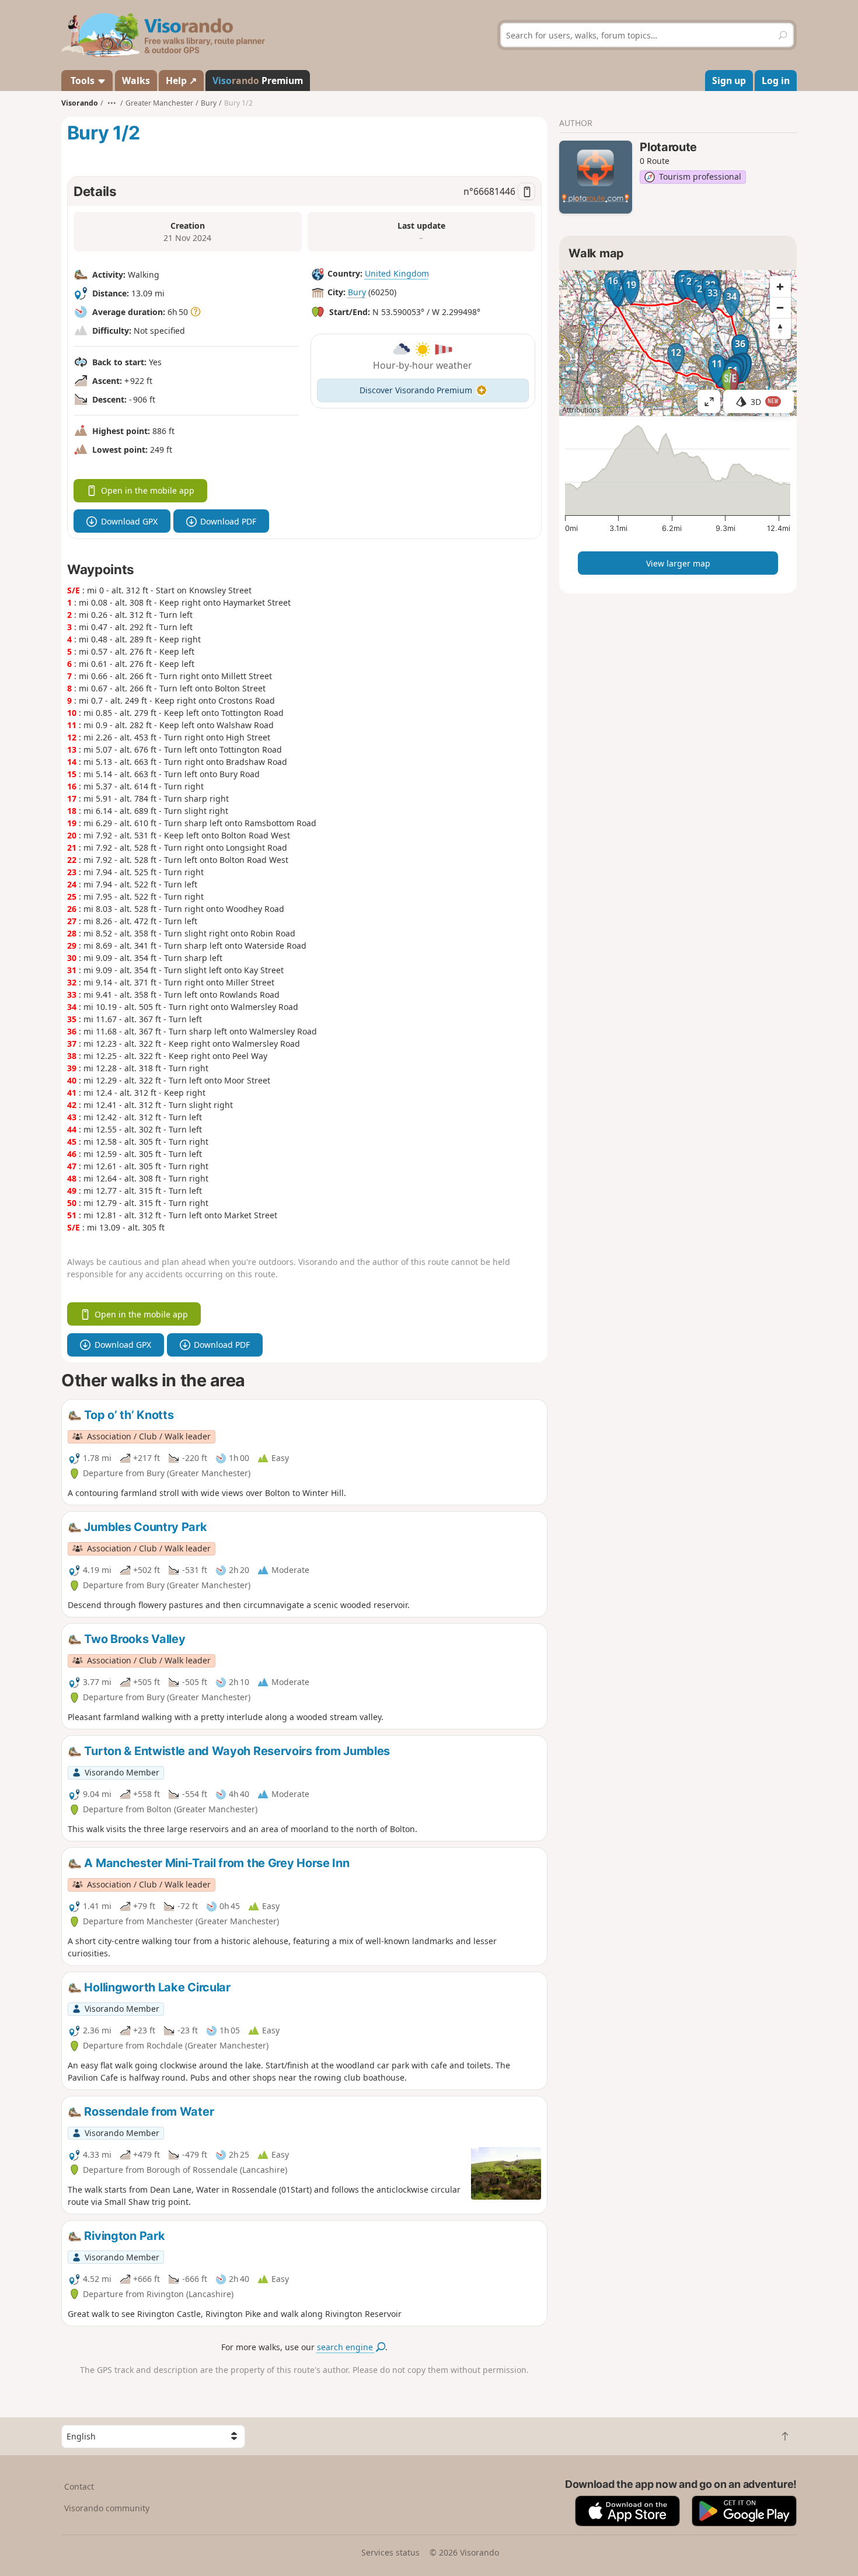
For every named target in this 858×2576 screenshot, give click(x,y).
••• (112, 103)
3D (765, 402)
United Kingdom (397, 273)
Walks (136, 81)
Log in (776, 81)
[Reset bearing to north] (780, 328)
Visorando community (107, 2508)
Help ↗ (181, 81)
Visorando (80, 103)
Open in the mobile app (148, 490)
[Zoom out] (780, 307)
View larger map (678, 563)
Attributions (581, 410)
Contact (79, 2486)
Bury (357, 292)
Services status (390, 2552)
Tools (83, 81)
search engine (346, 2347)
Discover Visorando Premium (416, 390)
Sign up (729, 81)
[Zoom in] (780, 286)
